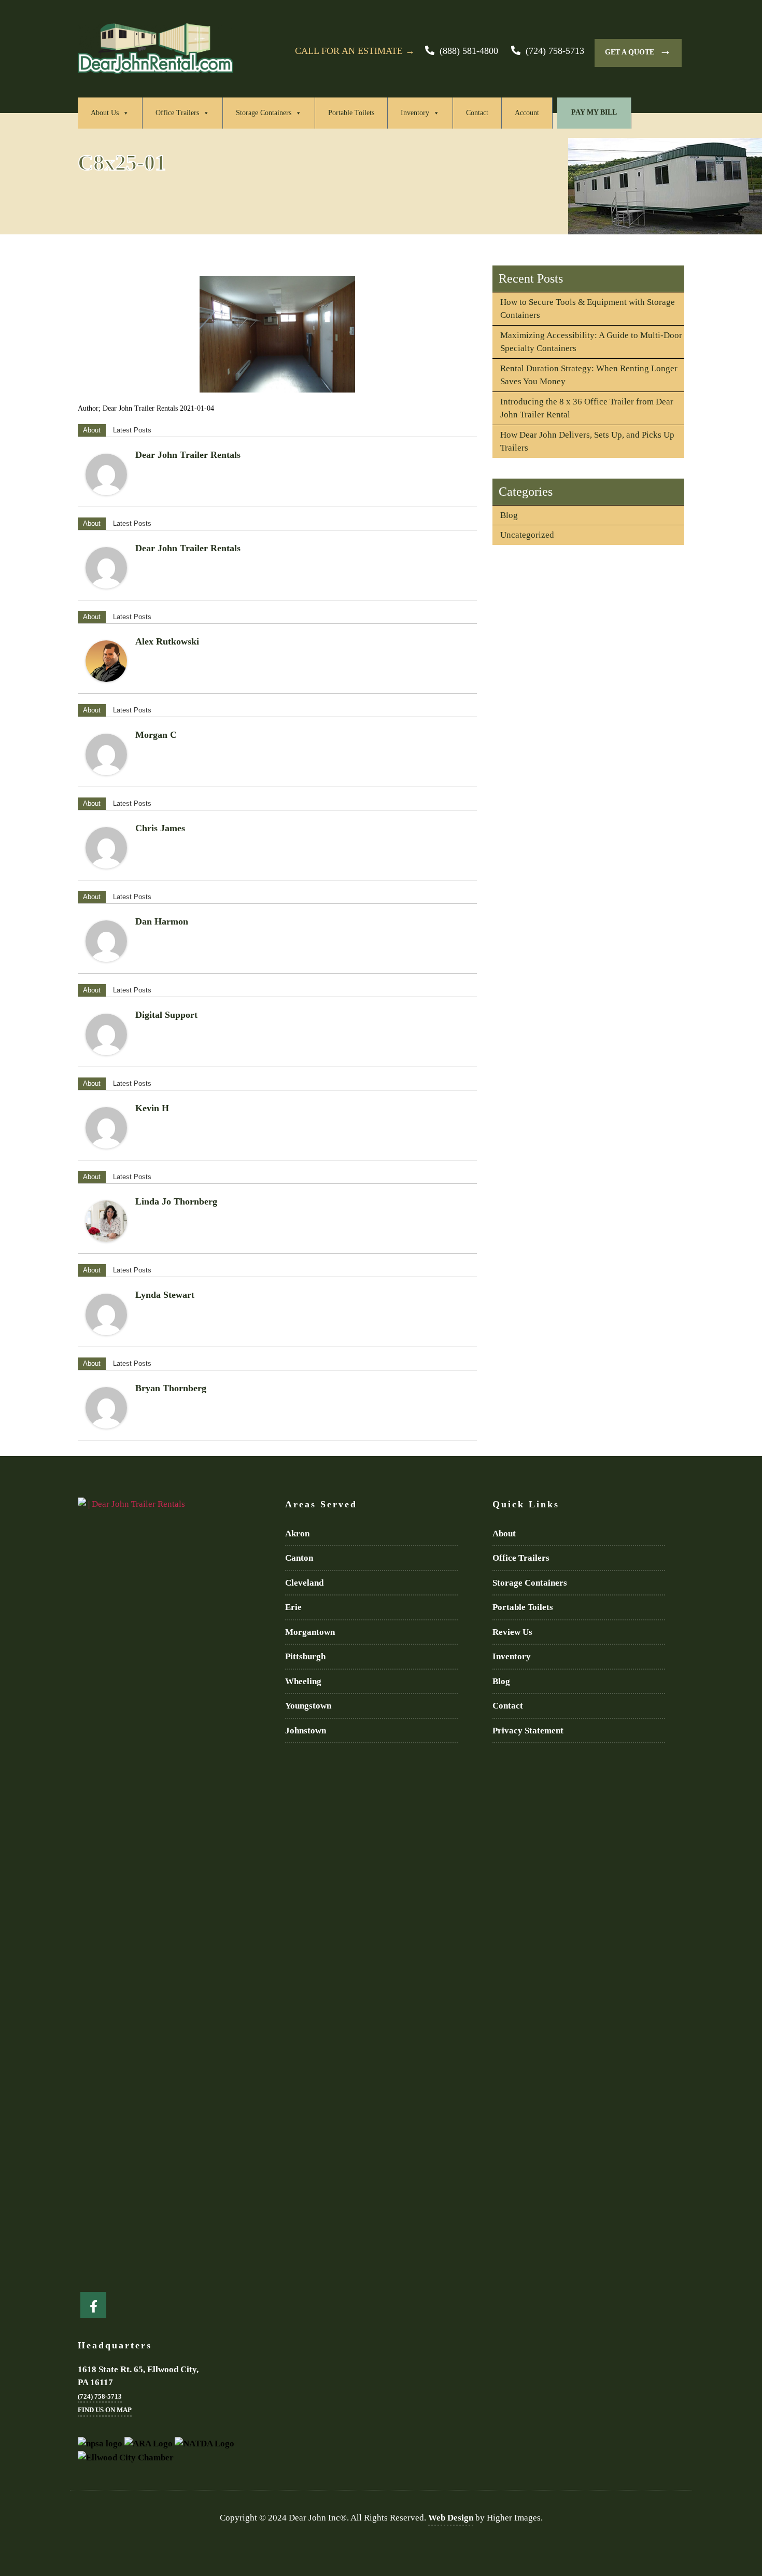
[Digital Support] (106, 1034)
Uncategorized (527, 535)
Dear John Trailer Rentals (188, 455)
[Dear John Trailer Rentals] (106, 474)
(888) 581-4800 (469, 51)
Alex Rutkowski (167, 641)
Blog (509, 515)
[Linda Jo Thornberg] (106, 1221)
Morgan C (156, 735)
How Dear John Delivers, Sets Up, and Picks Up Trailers (587, 442)
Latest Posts (132, 430)
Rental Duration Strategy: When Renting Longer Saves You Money (589, 375)
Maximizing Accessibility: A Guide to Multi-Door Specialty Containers (591, 342)
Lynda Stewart (165, 1295)
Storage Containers (264, 113)
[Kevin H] (106, 1128)
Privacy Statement (528, 1731)
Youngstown (308, 1706)
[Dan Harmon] (106, 941)
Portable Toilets (351, 113)
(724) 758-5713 (555, 51)
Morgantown (310, 1632)
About (92, 430)
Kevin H (152, 1108)
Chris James (160, 828)
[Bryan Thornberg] (106, 1408)
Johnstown (306, 1731)
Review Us (512, 1632)
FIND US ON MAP (105, 2410)
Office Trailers (177, 113)
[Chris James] (106, 848)
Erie (293, 1607)
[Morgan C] (106, 754)
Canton (299, 1558)
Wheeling (303, 1681)
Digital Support (166, 1015)
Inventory (415, 113)
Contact (477, 113)
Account (527, 113)
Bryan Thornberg (171, 1388)
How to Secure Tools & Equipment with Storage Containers (588, 309)
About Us (105, 113)
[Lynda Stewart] (106, 1314)
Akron (297, 1534)
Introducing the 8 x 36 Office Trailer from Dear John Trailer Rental (587, 408)
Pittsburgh (305, 1656)
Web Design (451, 2518)
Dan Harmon (162, 921)
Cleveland (304, 1583)
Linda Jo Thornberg (176, 1201)
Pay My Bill (594, 112)
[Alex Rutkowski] (106, 661)
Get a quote (638, 51)
